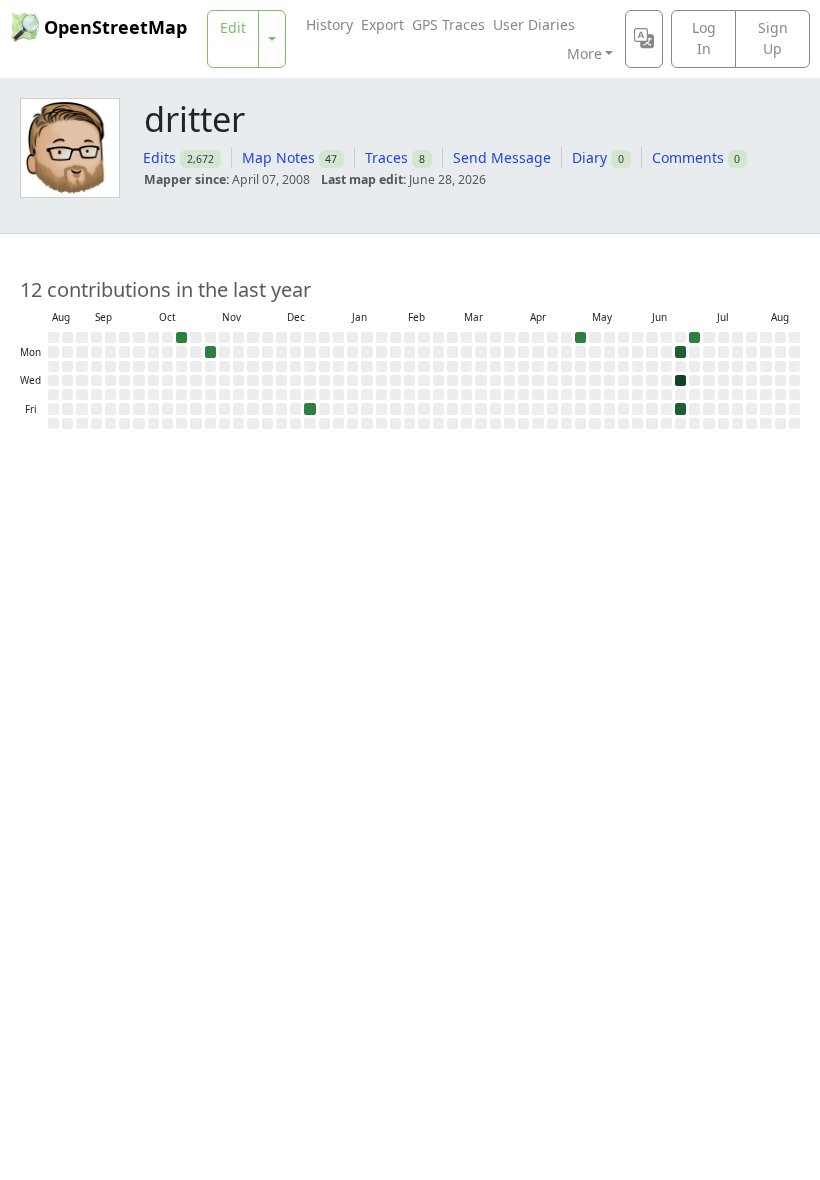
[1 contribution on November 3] (210, 351)
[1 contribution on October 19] (181, 337)
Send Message (502, 157)
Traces (386, 157)
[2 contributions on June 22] (680, 351)
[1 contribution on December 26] (309, 408)
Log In (704, 38)
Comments (688, 157)
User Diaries (534, 24)
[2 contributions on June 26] (680, 408)
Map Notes (278, 157)
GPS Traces (448, 24)
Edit (233, 27)
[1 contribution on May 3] (580, 337)
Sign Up (773, 38)
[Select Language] (644, 39)
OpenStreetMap (115, 27)
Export (382, 24)
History (329, 24)
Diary (589, 157)
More (584, 53)
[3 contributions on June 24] (680, 380)
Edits (159, 157)
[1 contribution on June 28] (694, 337)
